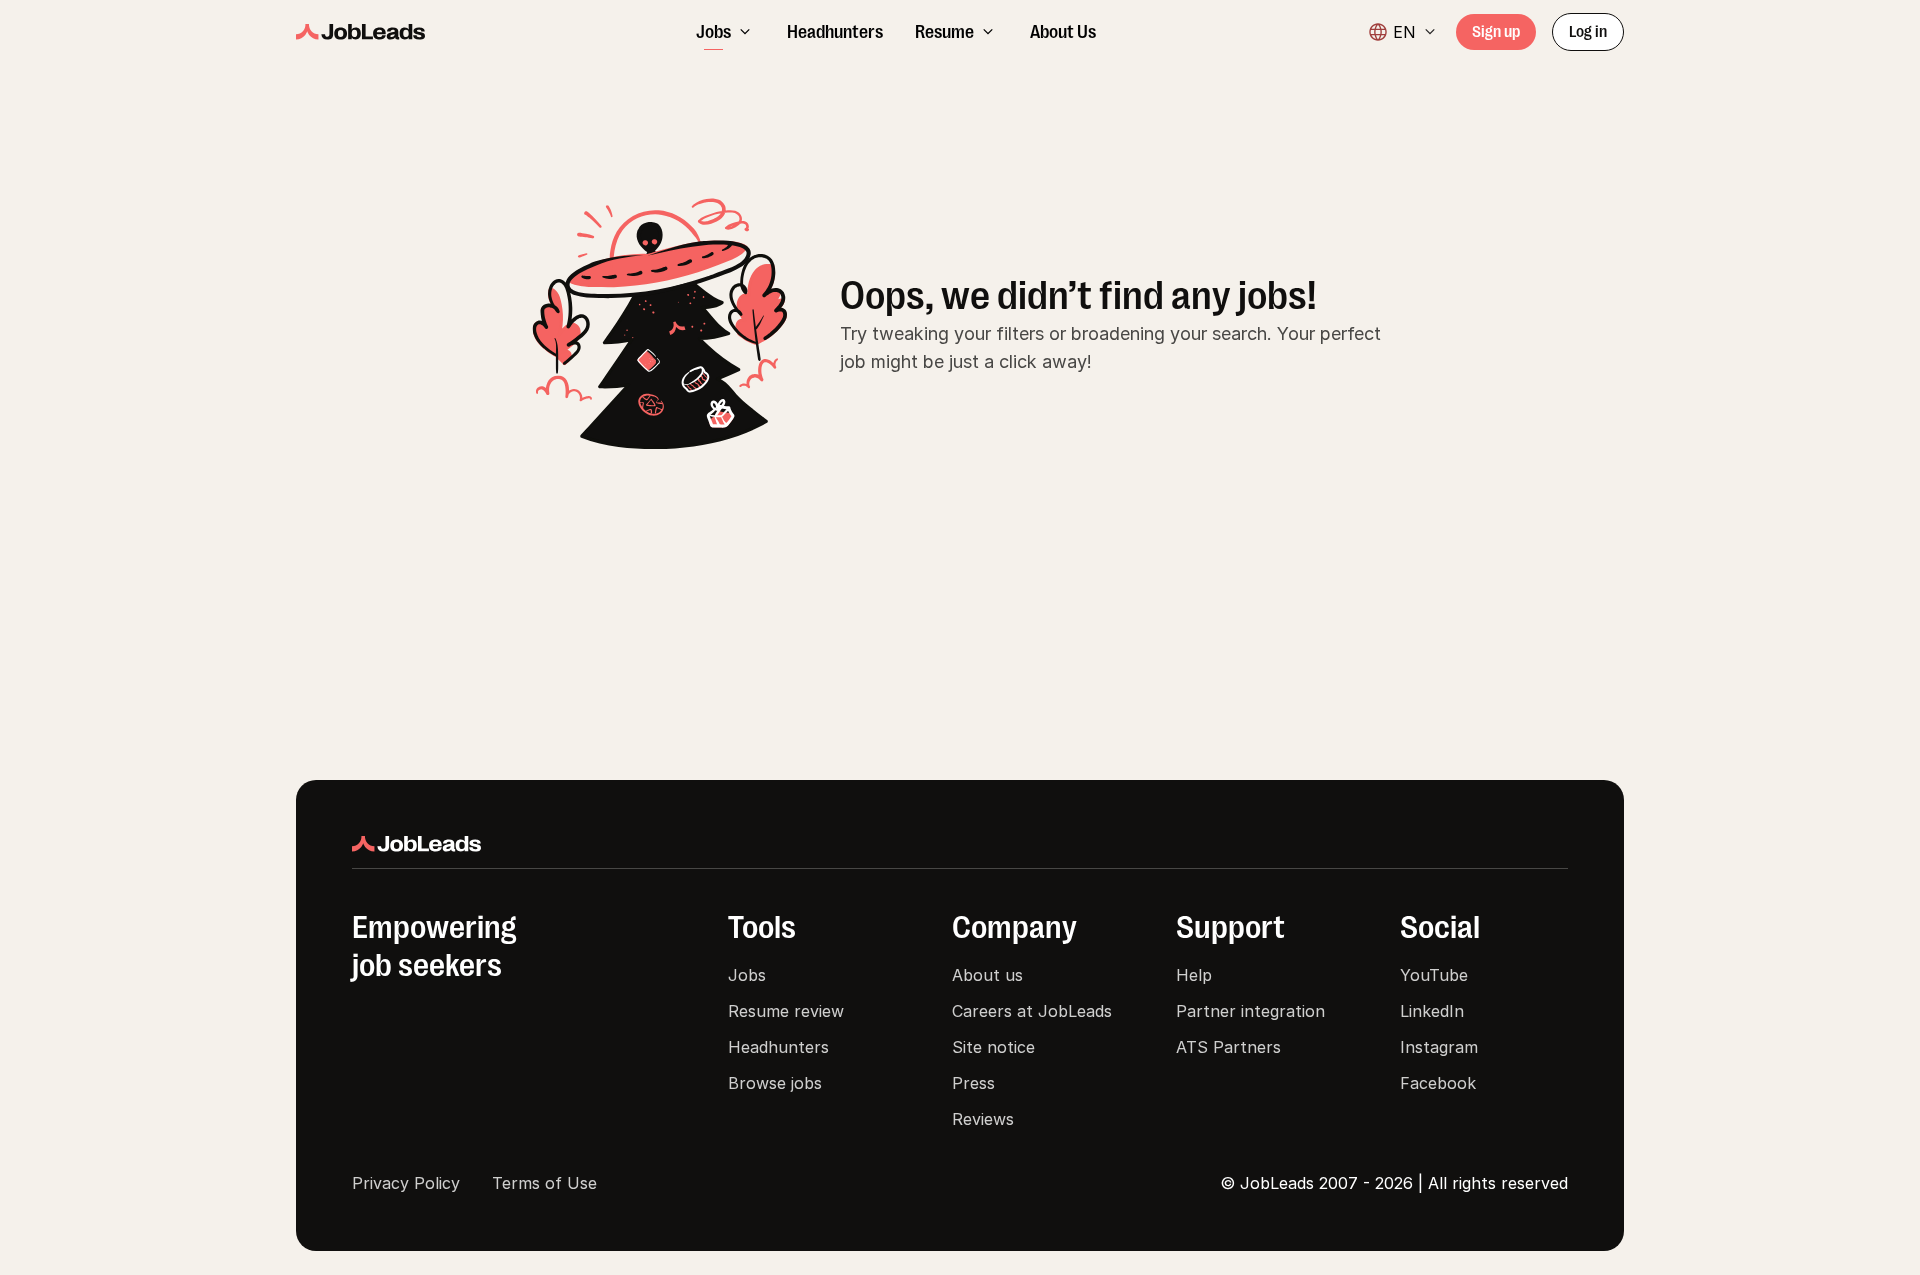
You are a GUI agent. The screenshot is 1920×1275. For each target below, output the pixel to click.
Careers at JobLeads (1032, 1011)
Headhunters (778, 1047)
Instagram (1439, 1047)
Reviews (983, 1119)
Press (973, 1083)
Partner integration (1250, 1011)
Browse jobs (775, 1083)
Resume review (786, 1011)
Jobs (747, 975)
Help (1194, 975)
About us (987, 975)
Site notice (993, 1047)
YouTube (1434, 975)
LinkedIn (1432, 1011)
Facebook (1438, 1083)
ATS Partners (1228, 1047)
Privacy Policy (406, 1183)
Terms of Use (544, 1183)
